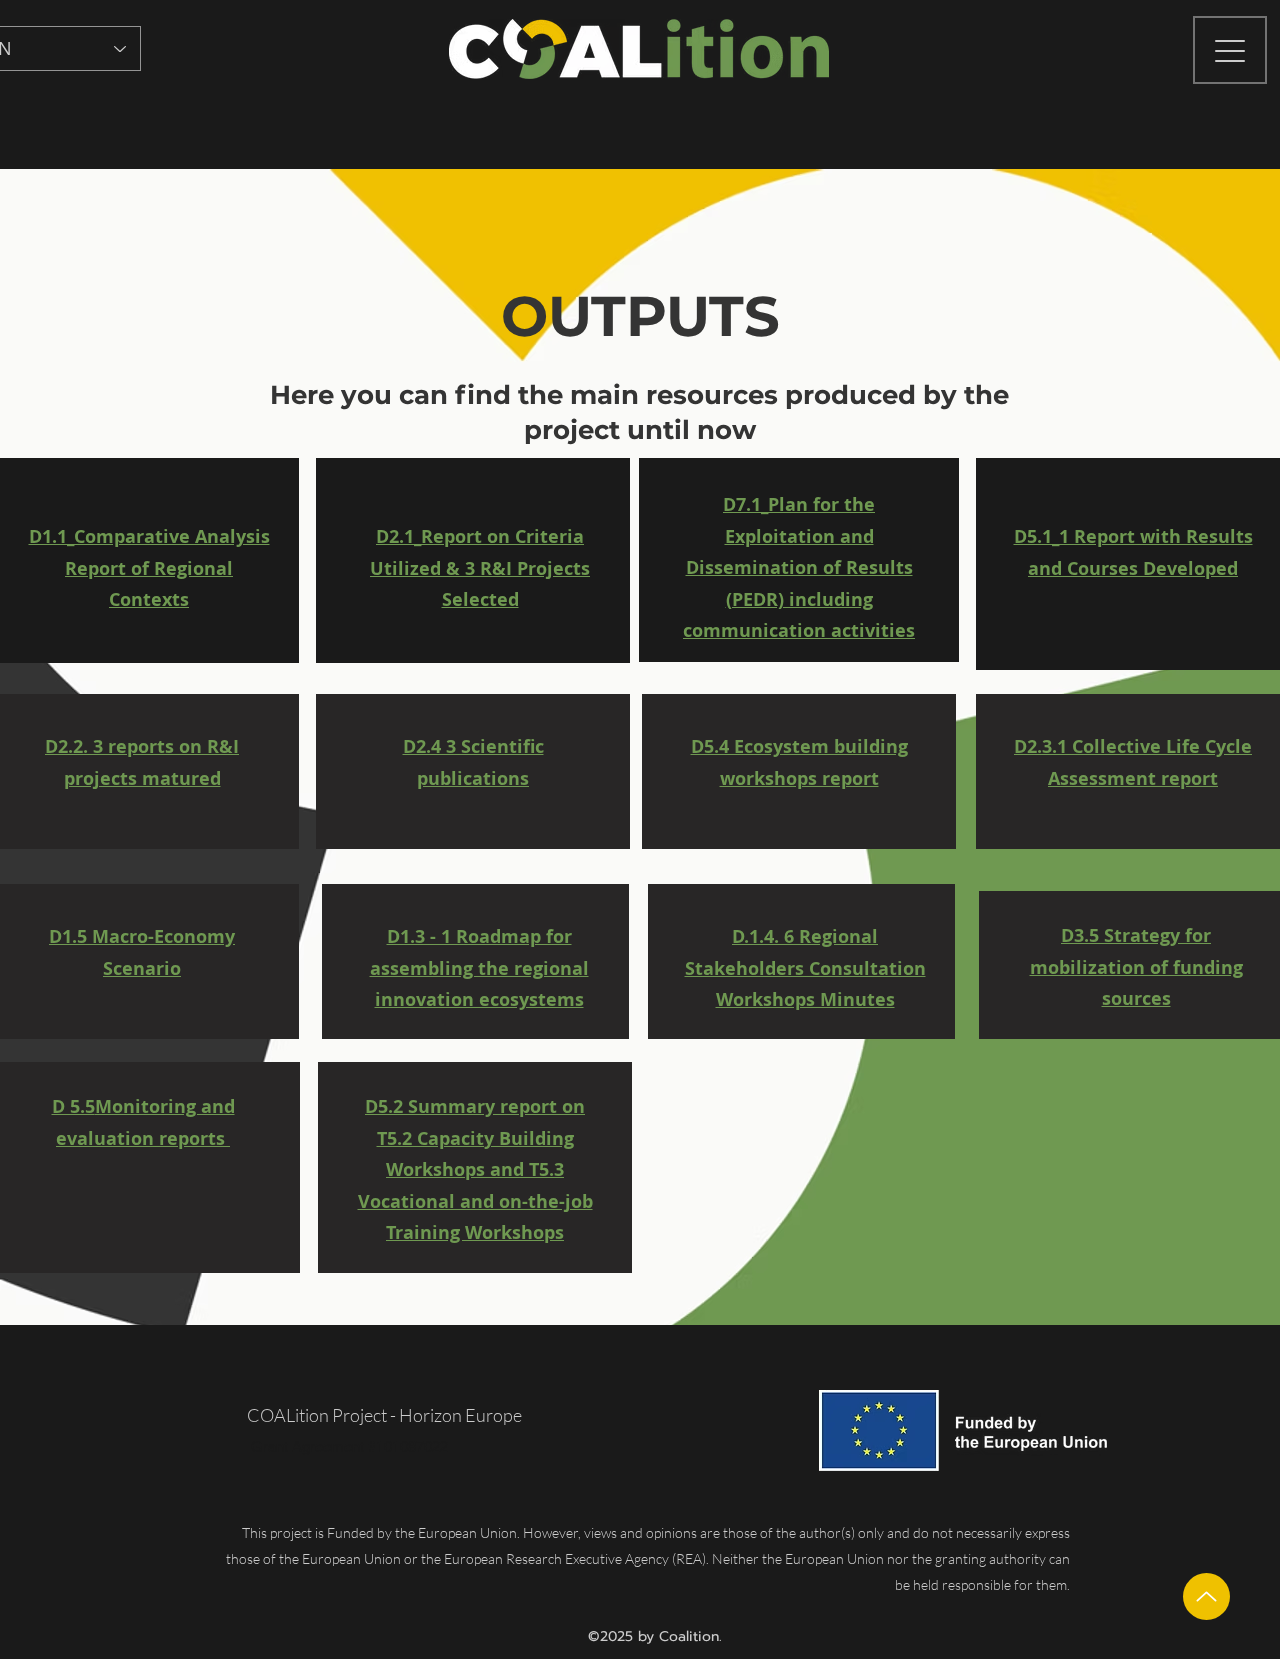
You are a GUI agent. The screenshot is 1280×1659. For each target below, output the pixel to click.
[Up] (1206, 1596)
